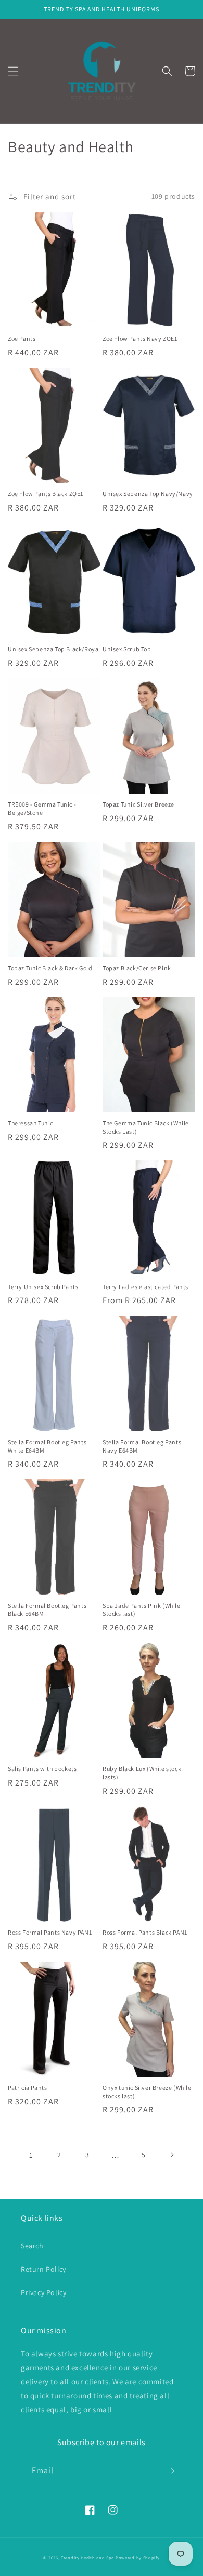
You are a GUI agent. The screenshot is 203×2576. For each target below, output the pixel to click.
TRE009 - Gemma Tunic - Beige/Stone (42, 808)
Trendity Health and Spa (87, 2558)
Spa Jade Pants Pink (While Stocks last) (142, 1610)
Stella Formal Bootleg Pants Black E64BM (47, 1610)
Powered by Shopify (138, 2558)
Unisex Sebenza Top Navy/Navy (148, 494)
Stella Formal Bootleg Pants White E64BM (47, 1446)
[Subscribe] (170, 2471)
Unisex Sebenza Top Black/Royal (54, 649)
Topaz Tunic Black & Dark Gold (50, 968)
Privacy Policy (43, 2292)
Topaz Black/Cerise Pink (137, 968)
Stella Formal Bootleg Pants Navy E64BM (142, 1446)
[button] (13, 71)
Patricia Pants (27, 2088)
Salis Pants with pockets (42, 1769)
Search (32, 2246)
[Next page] (172, 2155)
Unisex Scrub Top (127, 649)
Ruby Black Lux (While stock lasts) (142, 1773)
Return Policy (43, 2269)
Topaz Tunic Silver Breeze (138, 804)
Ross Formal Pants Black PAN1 (145, 1932)
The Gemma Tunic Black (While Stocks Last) (146, 1127)
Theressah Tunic (30, 1123)
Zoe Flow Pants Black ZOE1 (46, 494)
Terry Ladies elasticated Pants (145, 1287)
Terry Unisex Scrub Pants (43, 1287)
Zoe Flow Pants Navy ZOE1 (140, 338)
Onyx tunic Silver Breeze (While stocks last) (147, 2092)
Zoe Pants (22, 338)
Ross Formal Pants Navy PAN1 (50, 1932)
